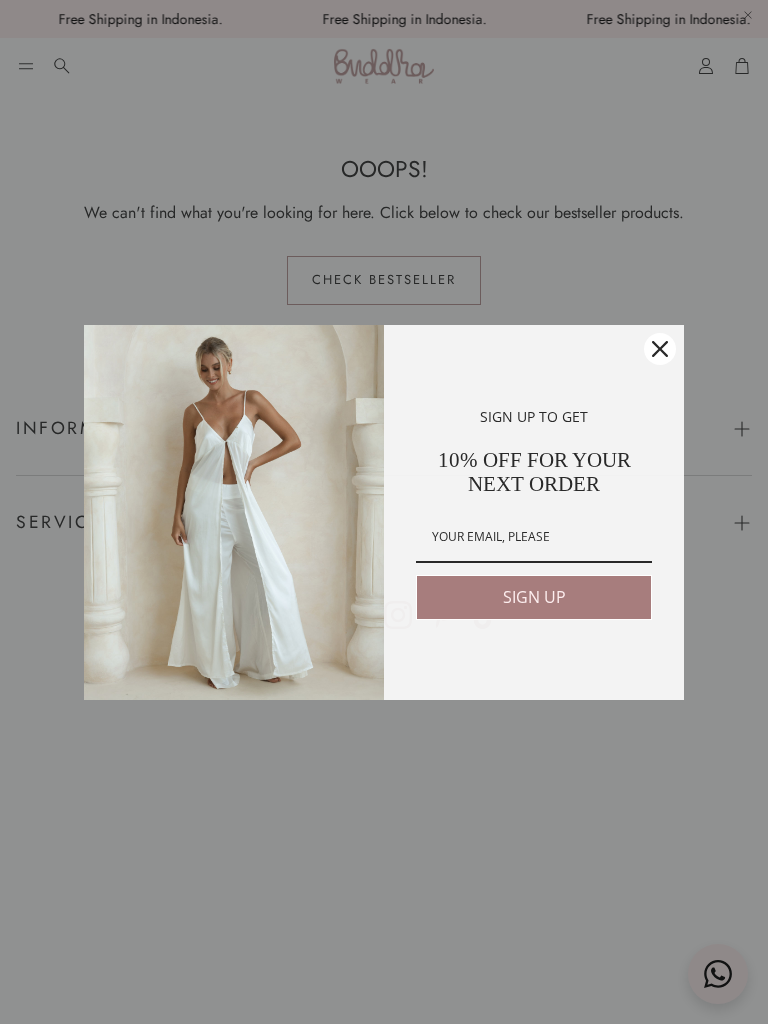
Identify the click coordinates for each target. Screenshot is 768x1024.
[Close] (660, 349)
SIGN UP (534, 597)
